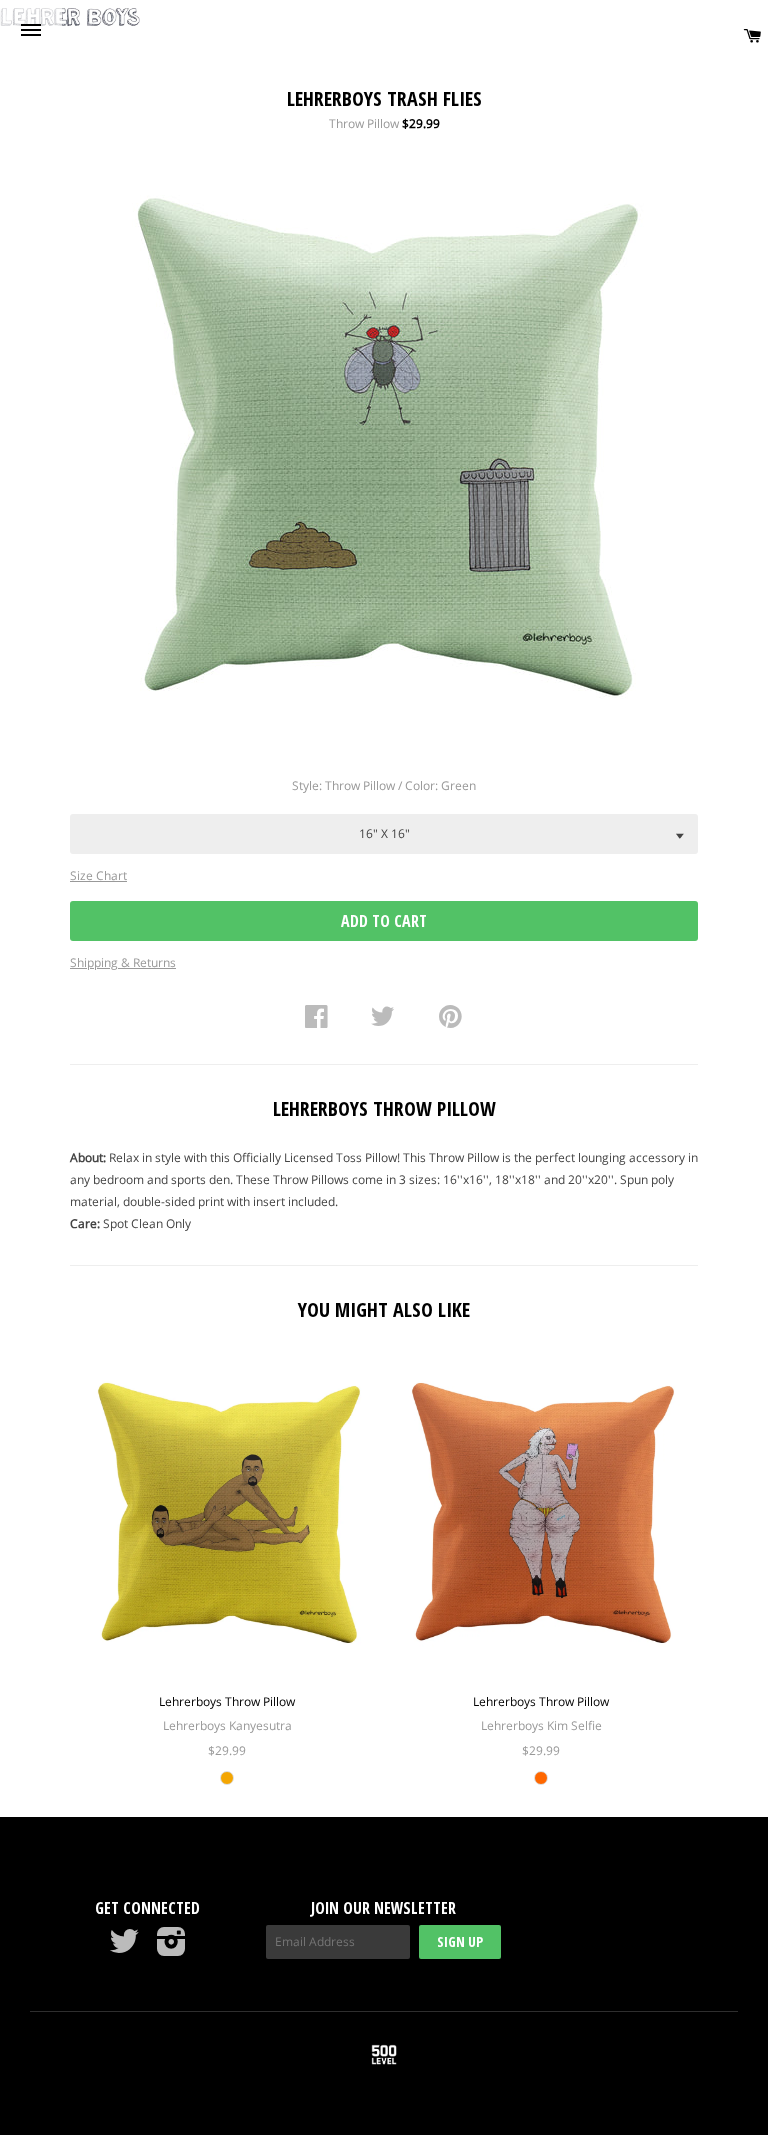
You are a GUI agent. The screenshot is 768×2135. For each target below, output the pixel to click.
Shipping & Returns (123, 962)
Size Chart (98, 875)
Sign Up (460, 1941)
